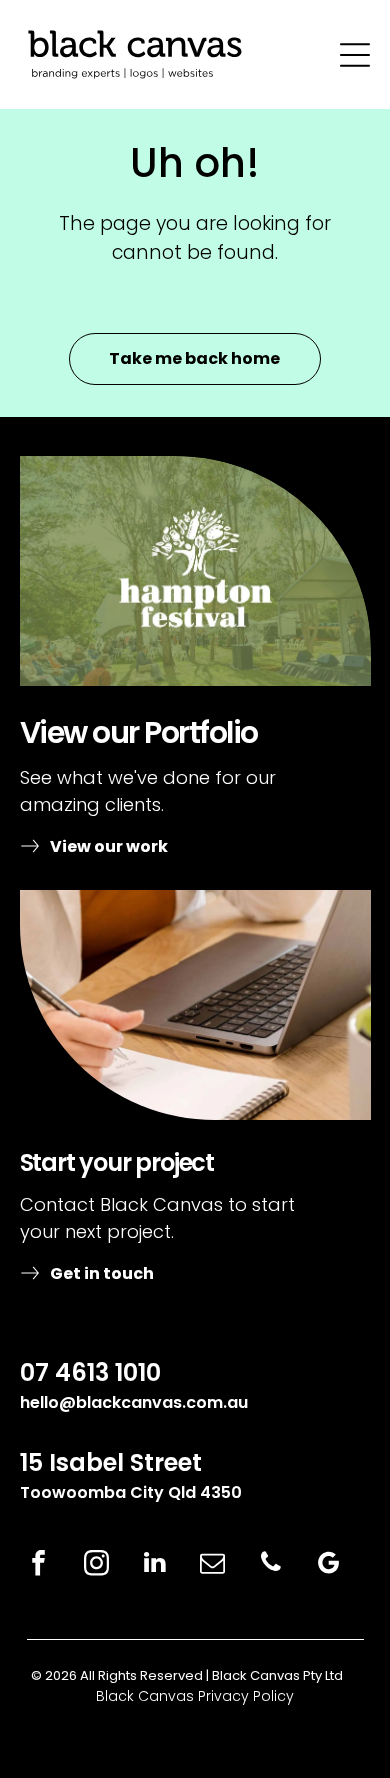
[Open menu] (355, 55)
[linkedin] (155, 1565)
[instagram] (97, 1565)
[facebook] (39, 1565)
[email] (213, 1565)
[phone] (271, 1565)
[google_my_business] (329, 1565)
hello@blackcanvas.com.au (134, 1402)
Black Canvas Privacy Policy (195, 1696)
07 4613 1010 (90, 1372)
